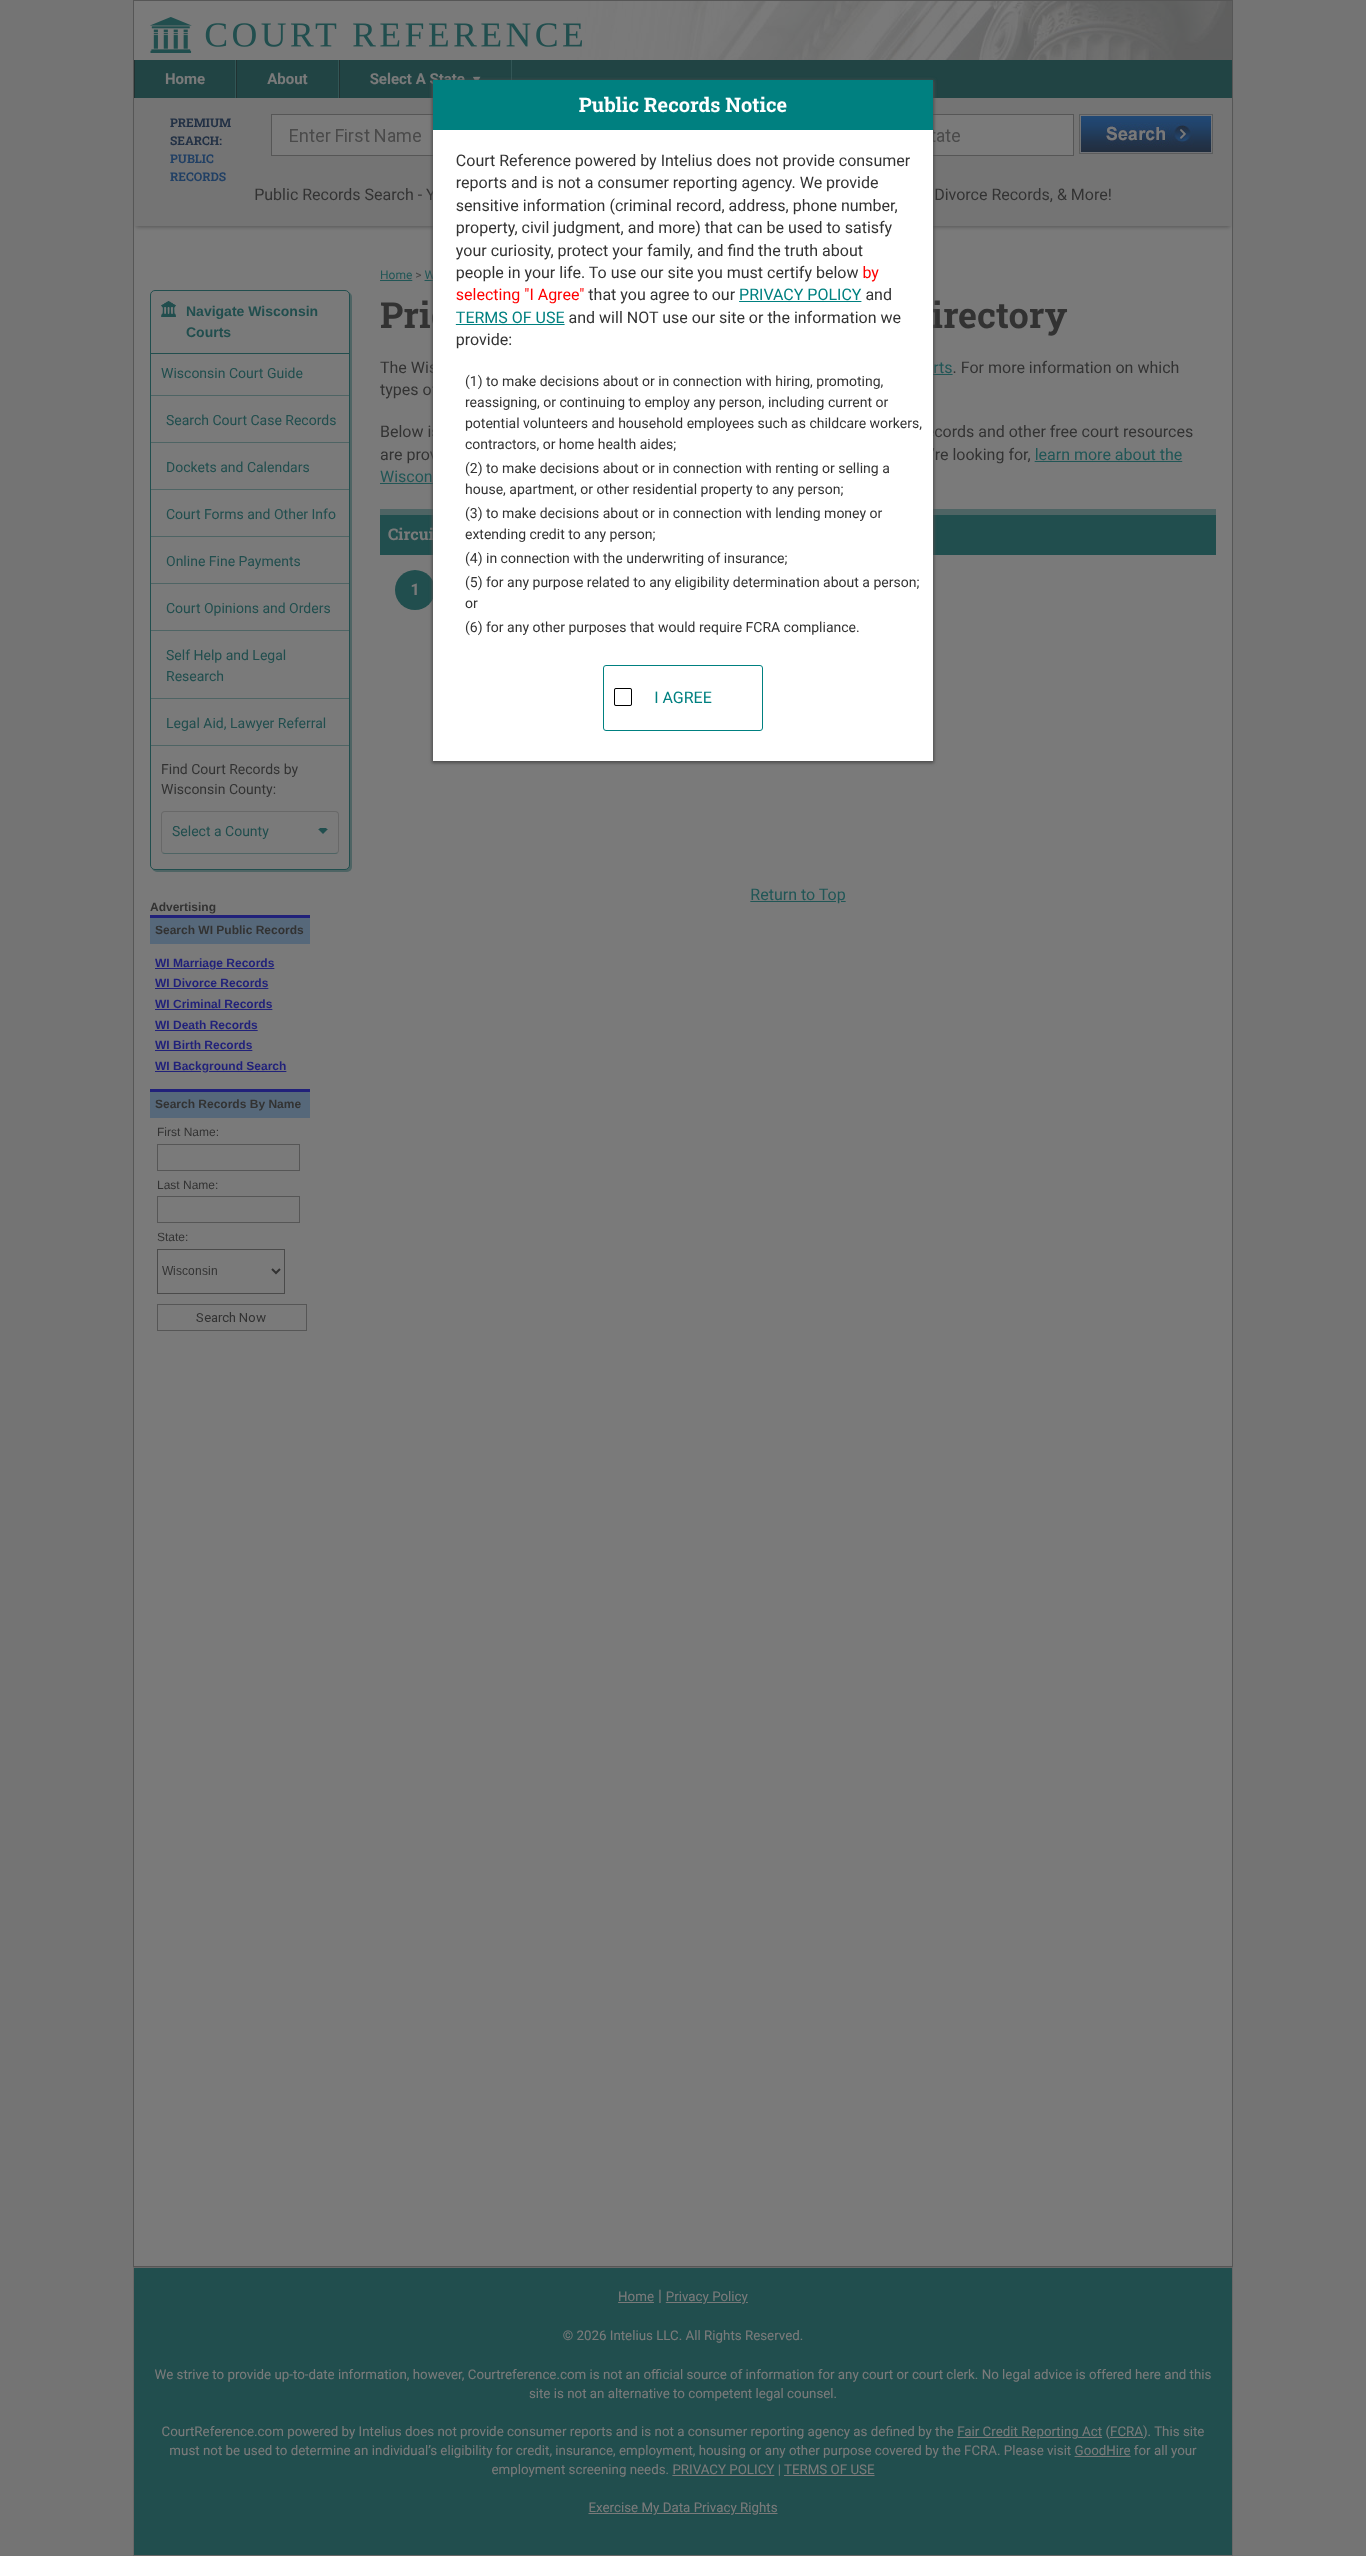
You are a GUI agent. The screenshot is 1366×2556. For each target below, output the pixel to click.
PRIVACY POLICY (800, 294)
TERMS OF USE (510, 317)
